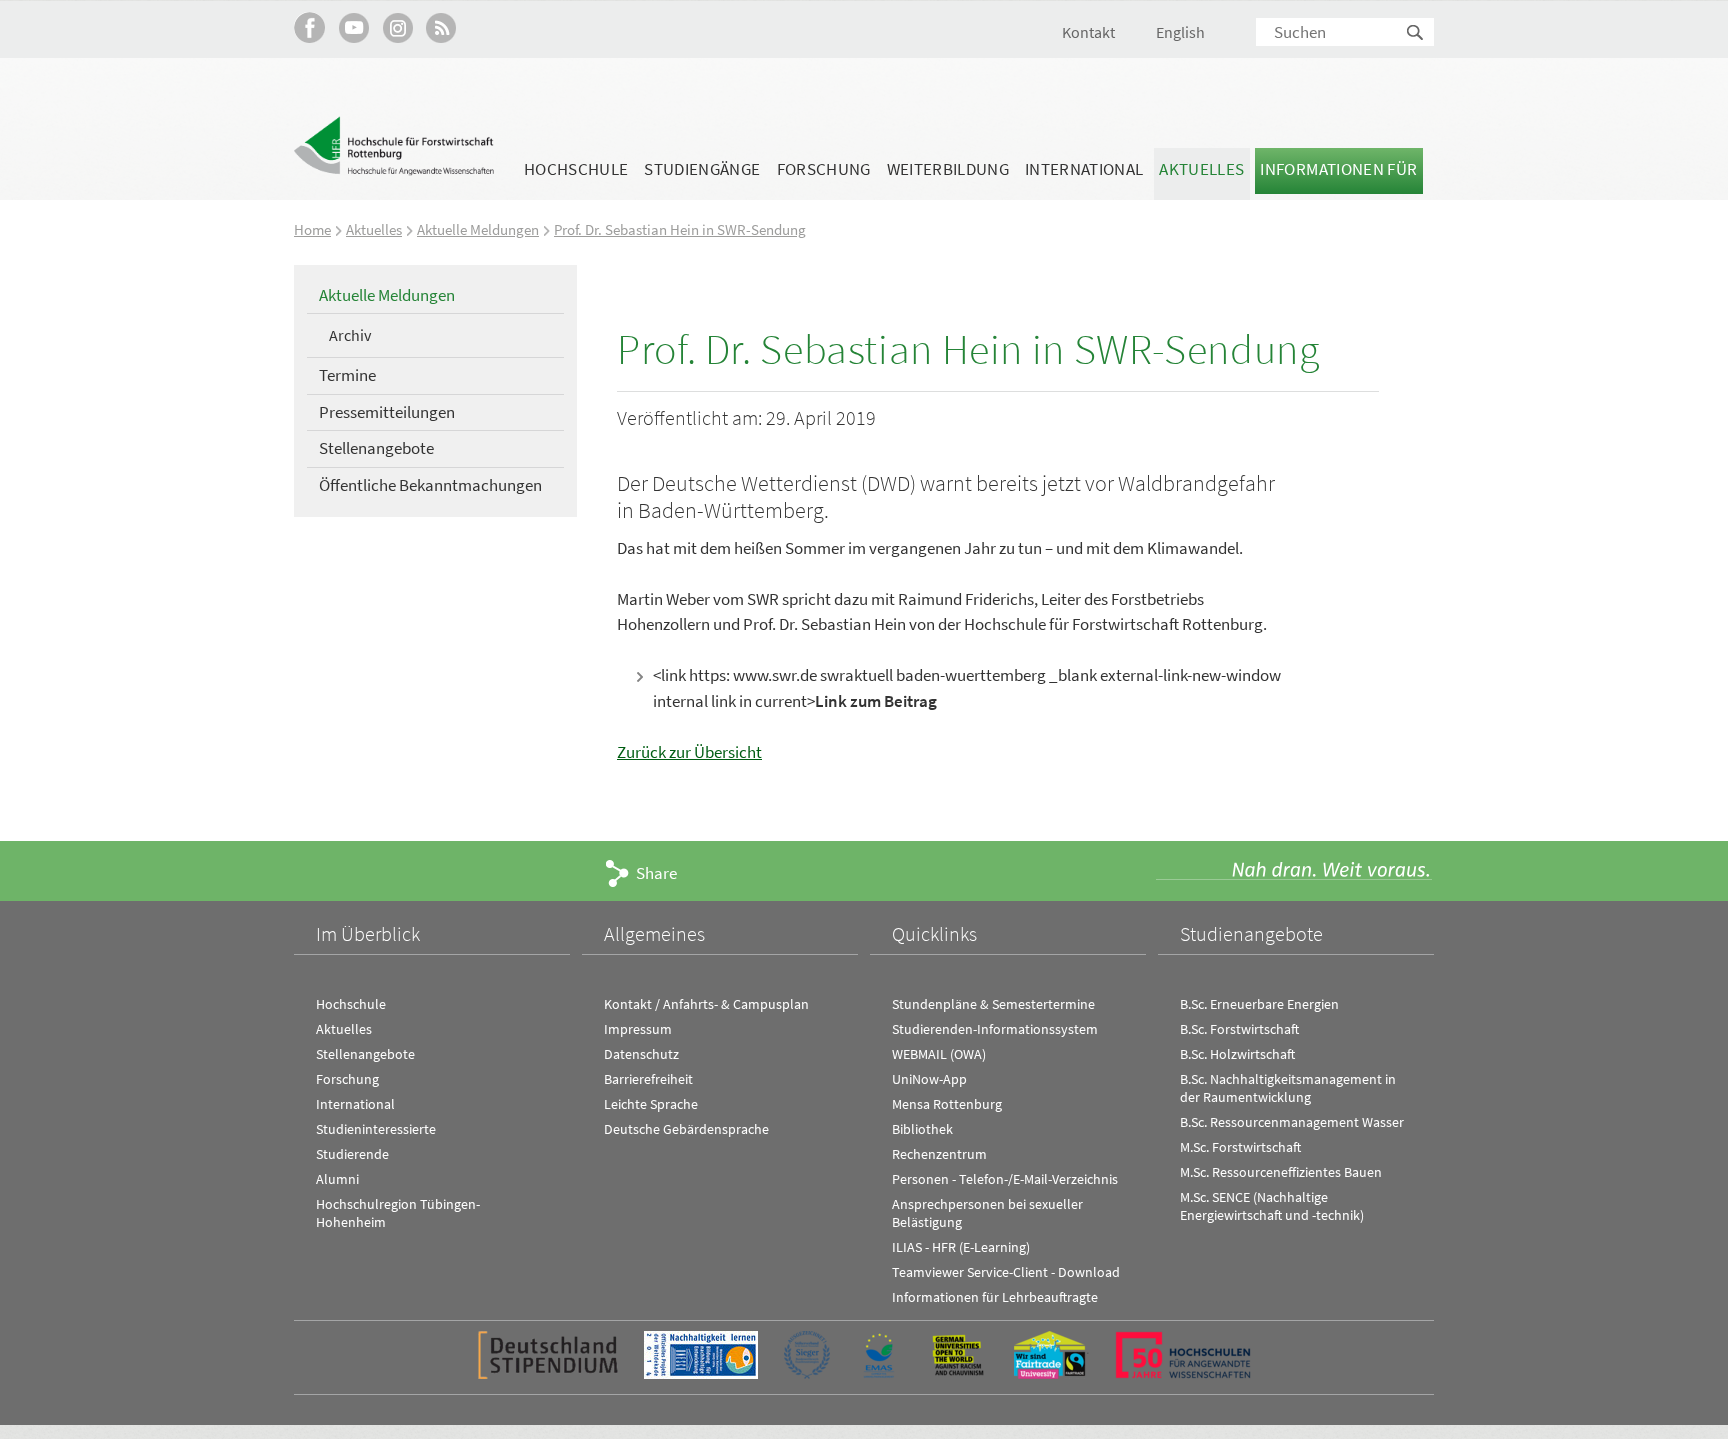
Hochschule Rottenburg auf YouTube (353, 27)
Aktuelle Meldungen (478, 229)
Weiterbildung (948, 169)
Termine (347, 375)
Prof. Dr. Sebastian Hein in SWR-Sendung (680, 229)
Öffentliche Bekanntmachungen (430, 485)
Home (312, 229)
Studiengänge (702, 169)
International (1084, 169)
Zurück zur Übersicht (689, 752)
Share (656, 873)
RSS (441, 27)
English (1180, 32)
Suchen (1416, 33)
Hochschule (576, 169)
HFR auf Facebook (309, 27)
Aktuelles (1201, 169)
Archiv (350, 335)
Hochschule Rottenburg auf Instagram (397, 27)
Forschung (824, 169)
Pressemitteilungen (387, 412)
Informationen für (1338, 169)
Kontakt (1088, 32)
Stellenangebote (376, 448)
